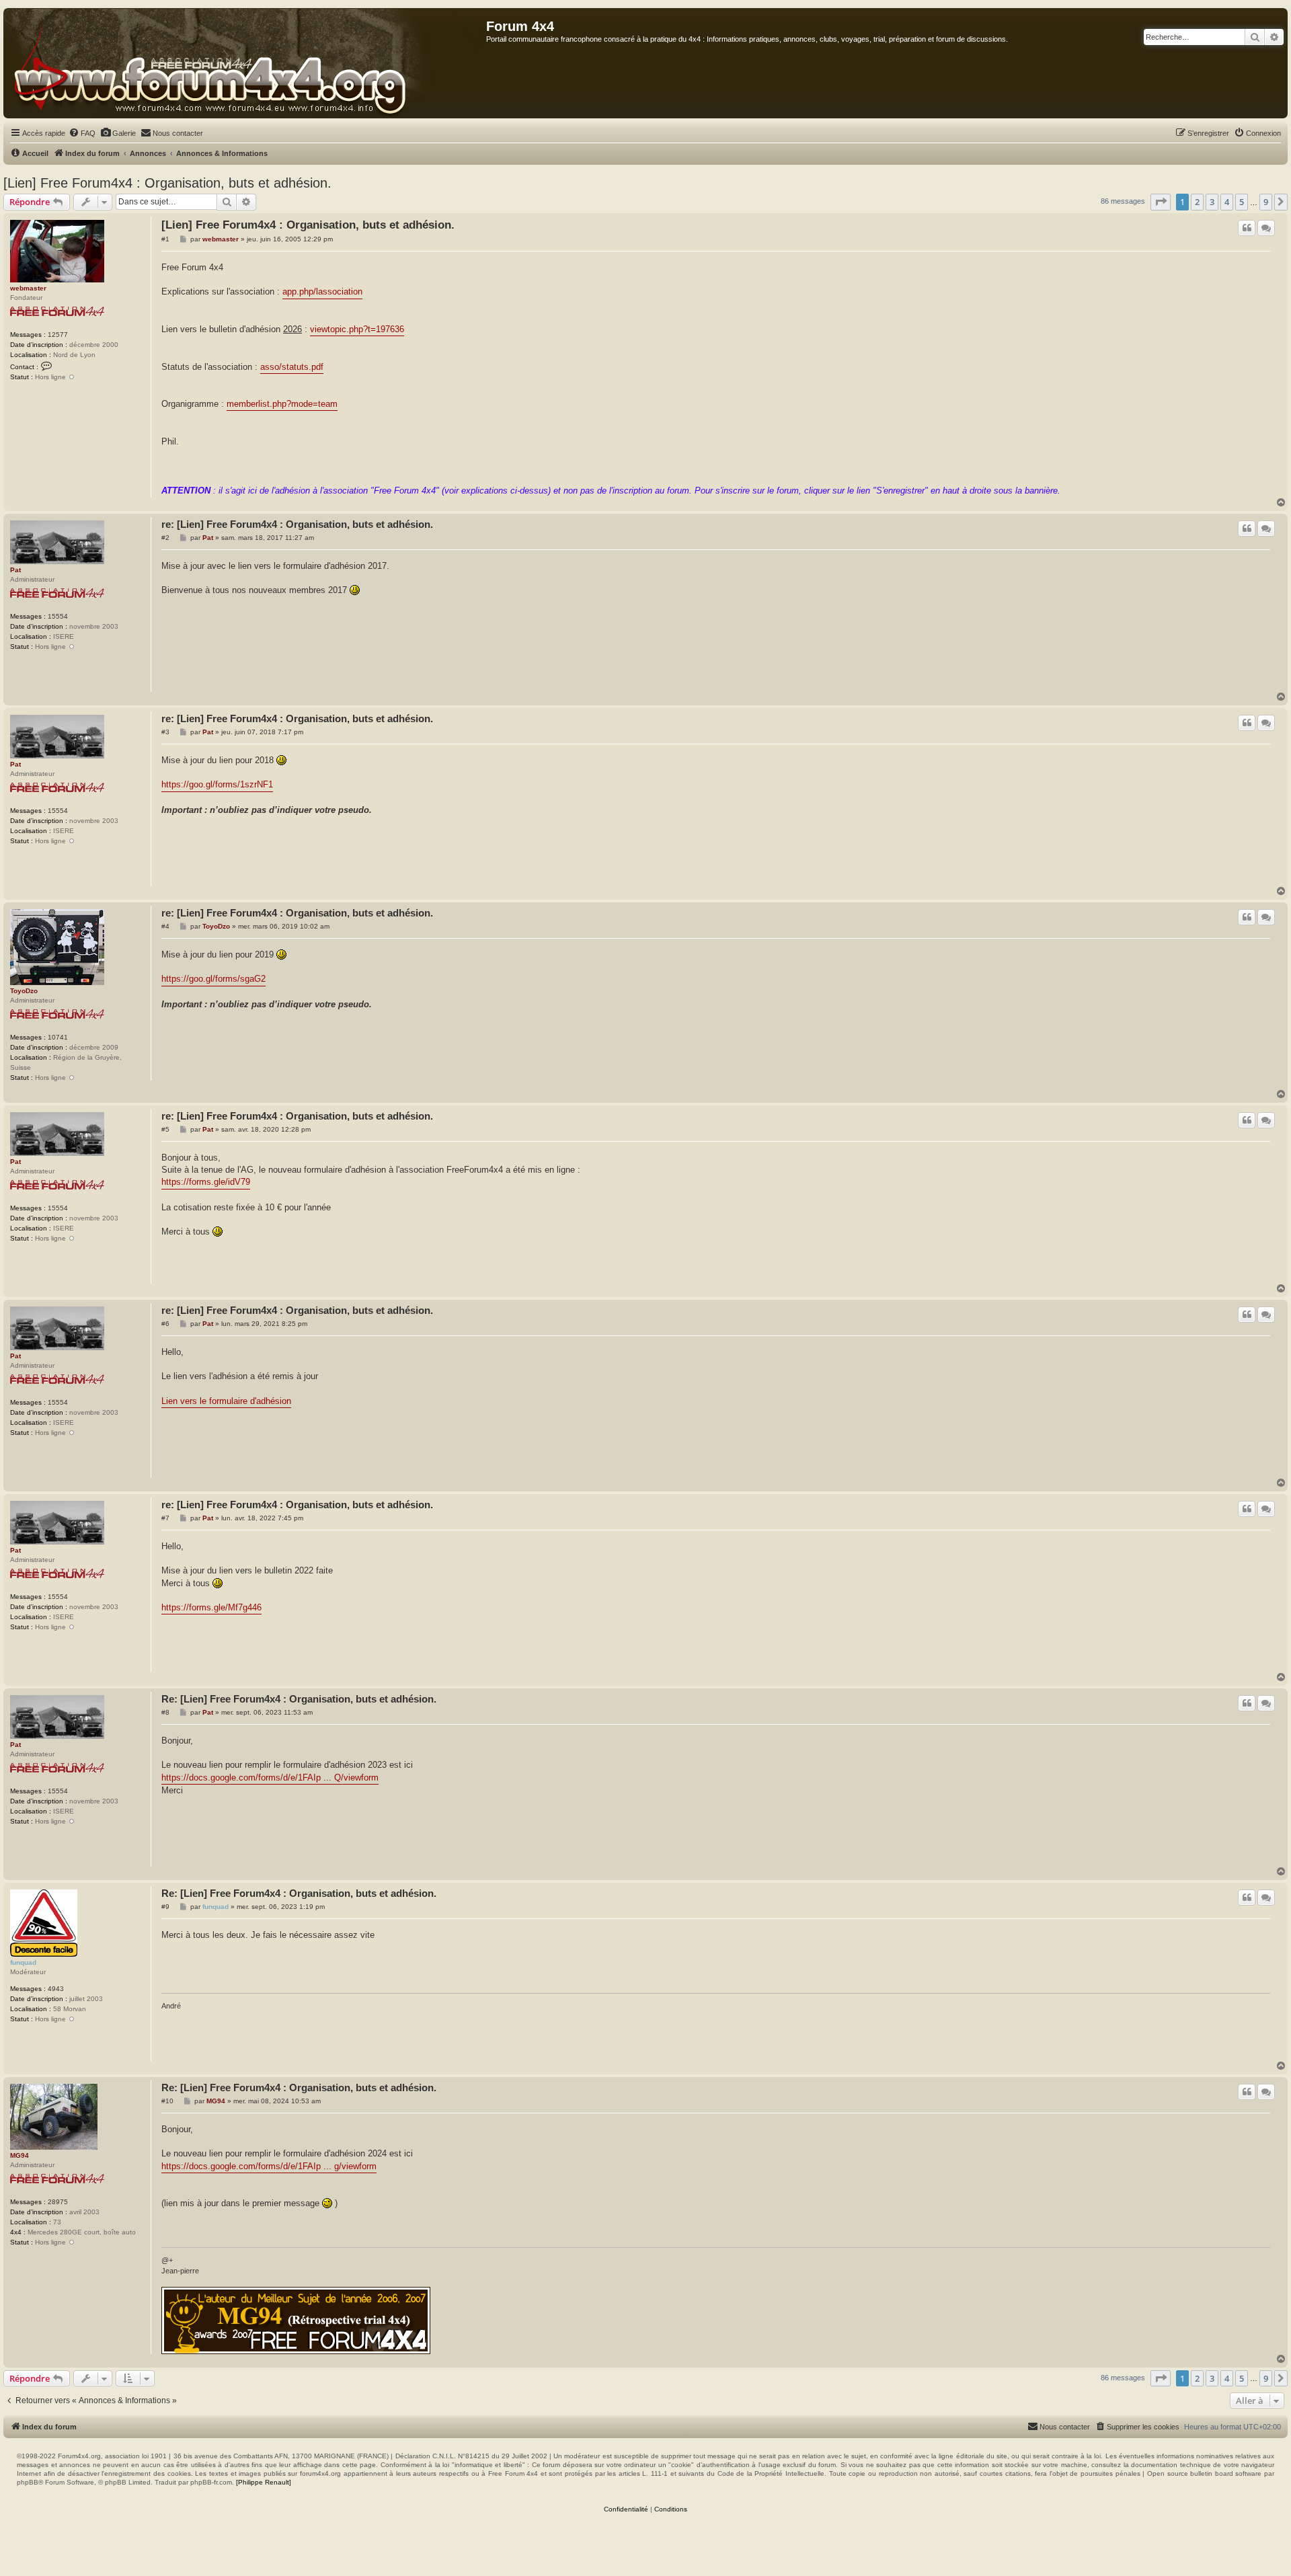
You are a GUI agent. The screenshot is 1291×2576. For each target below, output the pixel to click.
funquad (23, 1962)
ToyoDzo (24, 991)
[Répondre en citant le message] (1247, 228)
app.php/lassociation (322, 291)
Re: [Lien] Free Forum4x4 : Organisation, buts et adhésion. (299, 1699)
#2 (165, 538)
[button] (1161, 202)
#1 (165, 239)
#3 (165, 732)
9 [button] (1266, 202)
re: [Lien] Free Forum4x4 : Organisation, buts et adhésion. (297, 524)
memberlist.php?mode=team (282, 404)
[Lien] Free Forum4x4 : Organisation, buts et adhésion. (167, 183)
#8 (165, 1712)
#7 (165, 1518)
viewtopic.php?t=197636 (357, 329)
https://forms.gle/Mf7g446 (211, 1607)
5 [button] (1242, 202)
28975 (58, 2202)
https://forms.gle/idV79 (206, 1182)
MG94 (19, 2155)
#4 (165, 926)
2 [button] (1197, 202)
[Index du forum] (245, 63)
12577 (58, 335)
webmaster (28, 288)
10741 (58, 1037)
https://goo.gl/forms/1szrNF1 (217, 784)
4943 (56, 1989)
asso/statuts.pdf (292, 367)
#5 (165, 1129)
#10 (167, 2101)
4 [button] (1227, 202)
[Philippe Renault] (264, 2482)
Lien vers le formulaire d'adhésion (226, 1401)
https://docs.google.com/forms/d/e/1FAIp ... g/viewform (269, 2166)
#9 (165, 1907)
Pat (15, 570)
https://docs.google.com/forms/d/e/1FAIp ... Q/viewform (270, 1778)
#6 (165, 1324)
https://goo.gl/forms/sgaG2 (213, 979)
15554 (58, 616)
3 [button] (1212, 202)
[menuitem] (82, 133)
